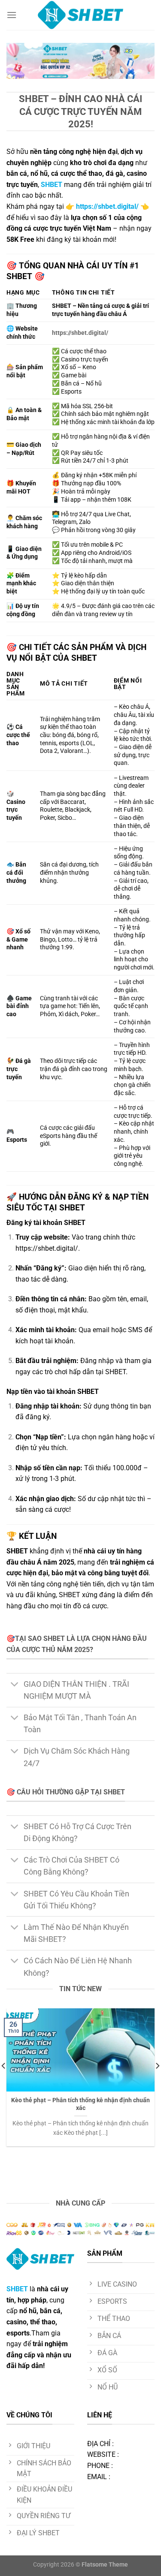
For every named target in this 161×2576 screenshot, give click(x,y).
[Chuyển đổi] (15, 1685)
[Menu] (12, 15)
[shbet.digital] (81, 15)
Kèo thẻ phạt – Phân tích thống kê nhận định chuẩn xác (80, 2104)
